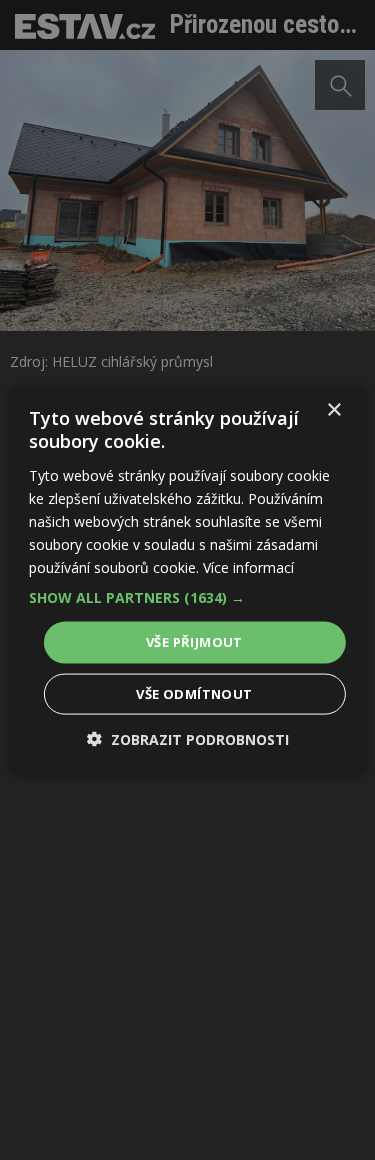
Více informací (248, 567)
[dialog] (187, 580)
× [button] (333, 410)
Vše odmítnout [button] (194, 693)
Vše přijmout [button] (194, 642)
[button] (187, 598)
